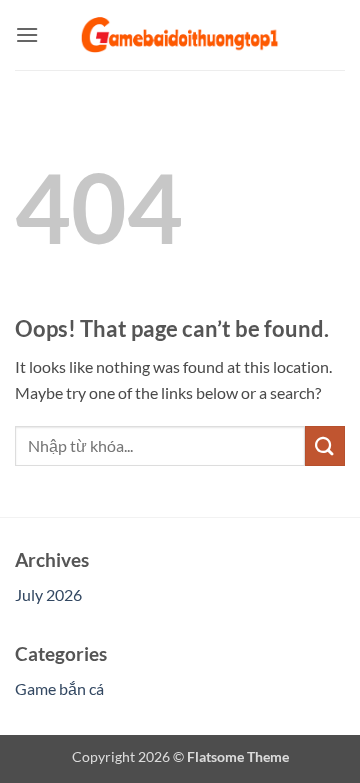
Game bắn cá (59, 688)
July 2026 (48, 594)
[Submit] (325, 445)
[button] (27, 34)
